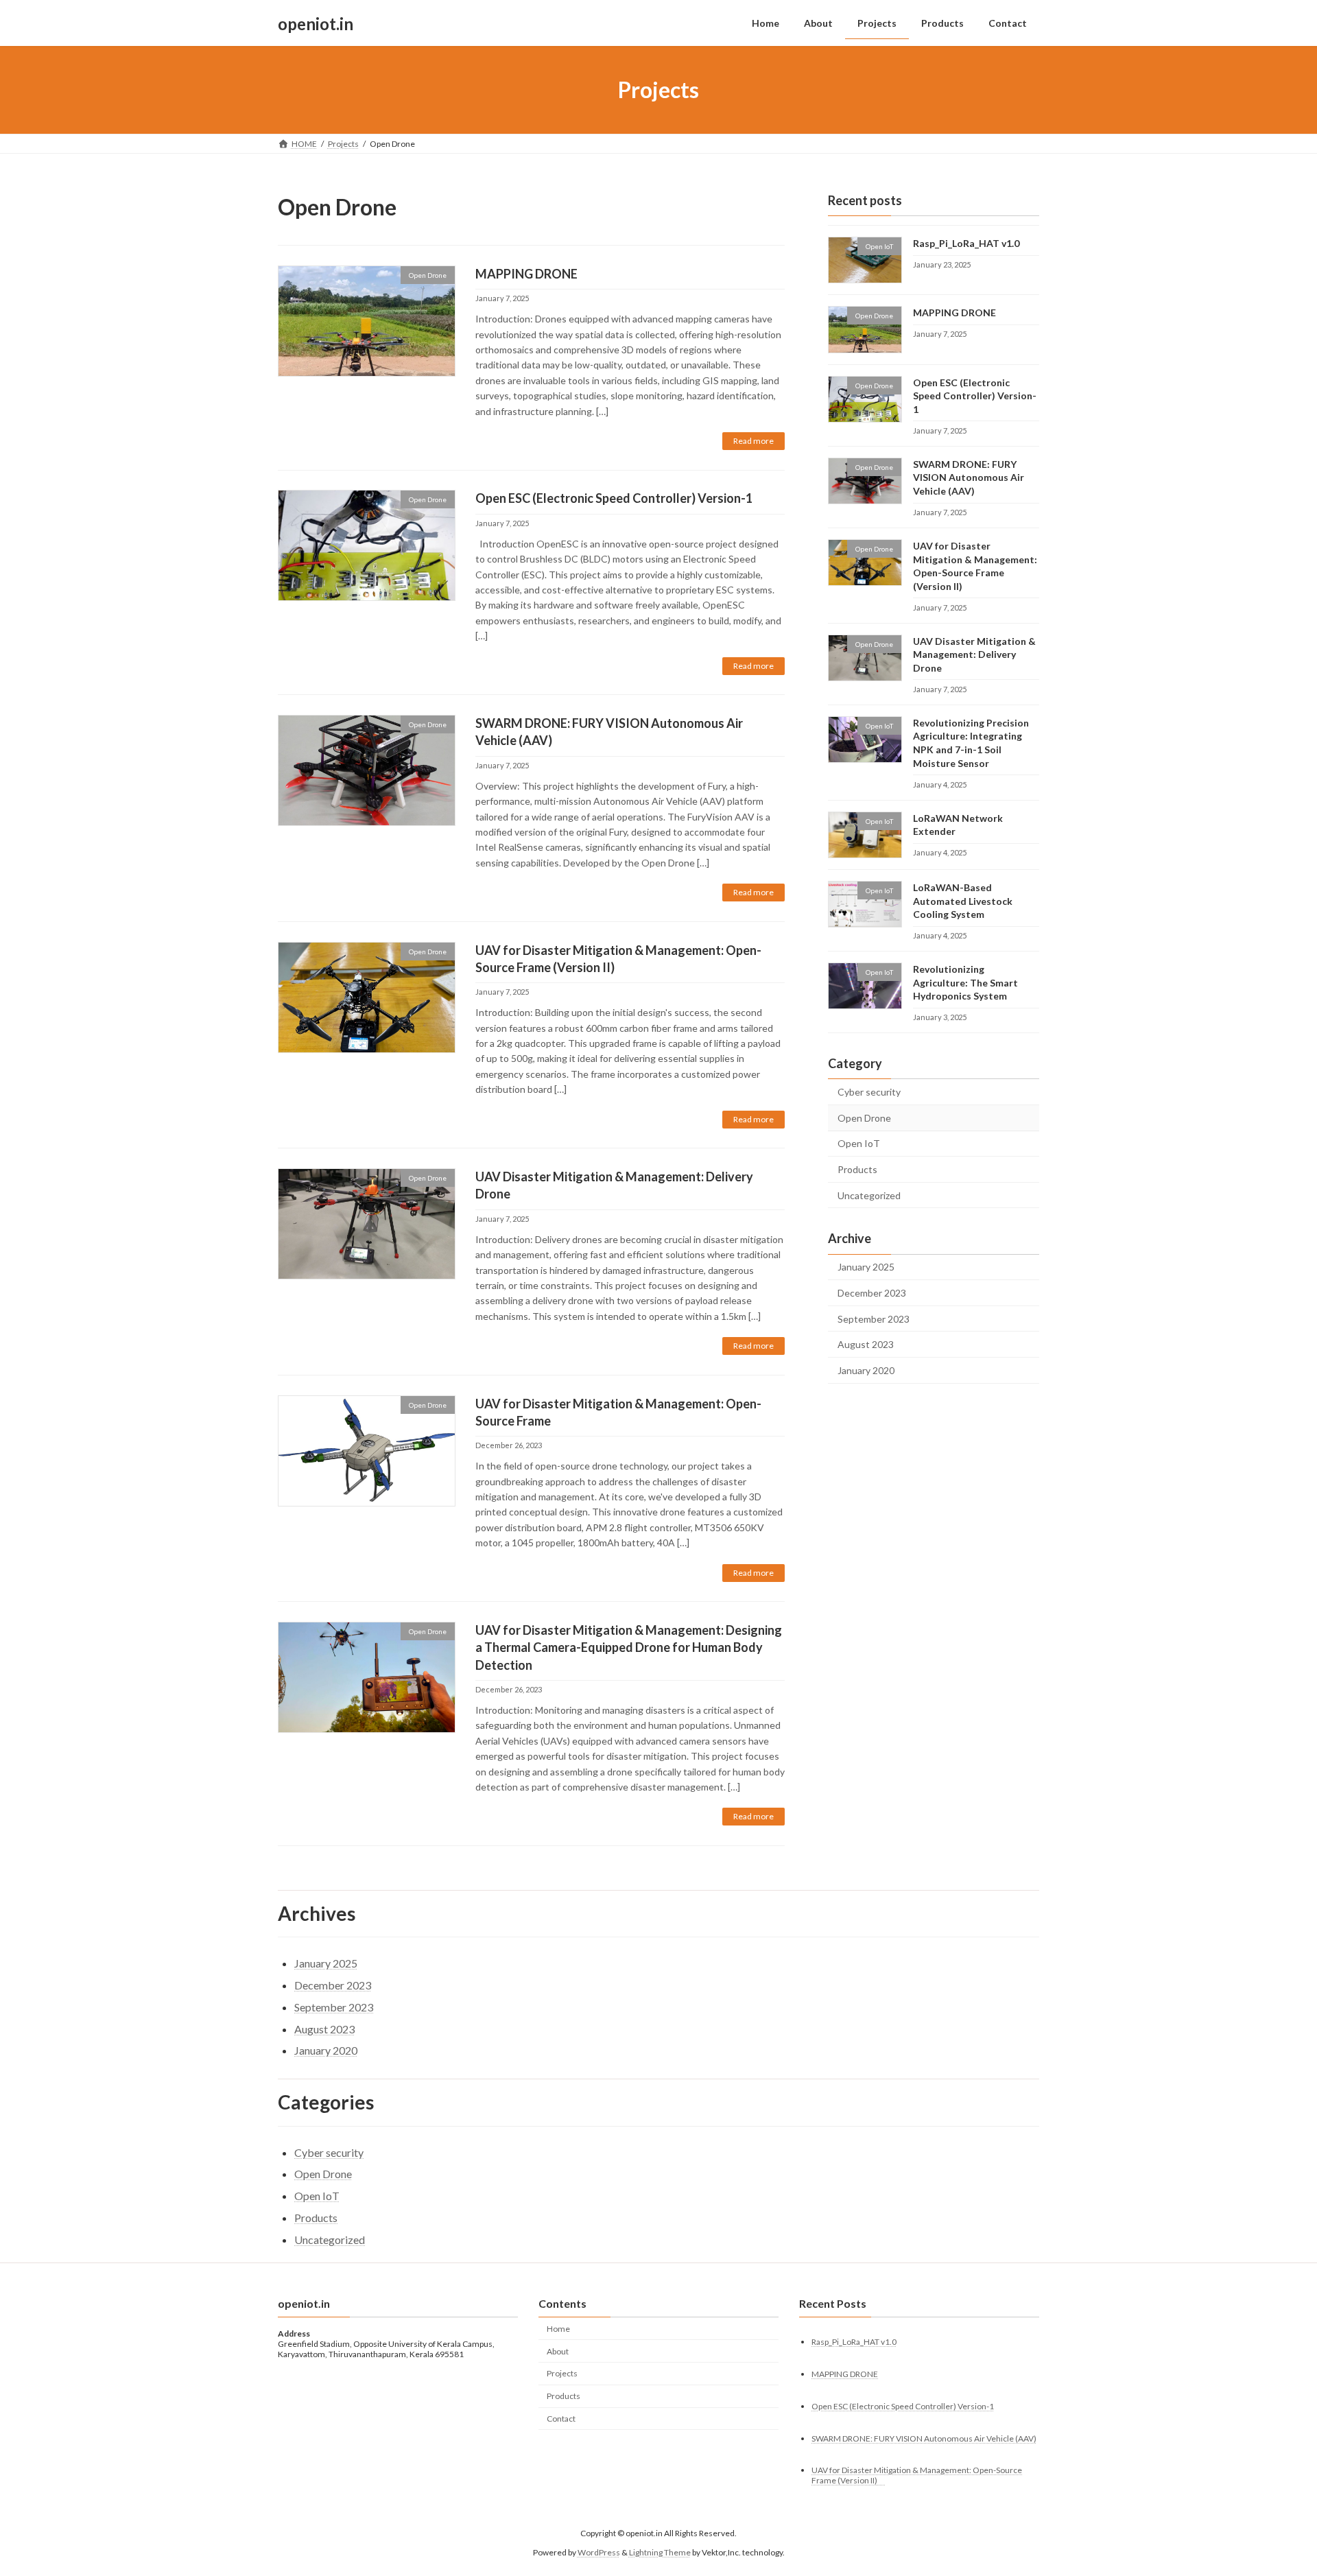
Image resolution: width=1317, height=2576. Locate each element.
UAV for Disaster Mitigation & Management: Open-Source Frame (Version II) (917, 2475)
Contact (561, 2419)
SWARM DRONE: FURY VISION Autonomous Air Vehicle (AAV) (969, 477)
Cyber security (869, 1092)
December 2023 (872, 1293)
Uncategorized (869, 1195)
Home (558, 2329)
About (558, 2351)
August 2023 (866, 1344)
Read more (754, 441)
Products (857, 1169)
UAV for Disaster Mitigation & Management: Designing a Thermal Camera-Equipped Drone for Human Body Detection (629, 1647)
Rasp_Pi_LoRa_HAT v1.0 (966, 243)
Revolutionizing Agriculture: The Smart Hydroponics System (965, 982)
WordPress (599, 2552)
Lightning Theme (660, 2552)
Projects (562, 2373)
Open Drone (864, 1118)
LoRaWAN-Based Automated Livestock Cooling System (963, 901)
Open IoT (859, 1144)
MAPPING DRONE (526, 274)
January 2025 (866, 1267)
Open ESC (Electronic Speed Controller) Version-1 (614, 498)
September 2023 (874, 1319)
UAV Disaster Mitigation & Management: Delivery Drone (974, 654)
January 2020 (866, 1370)
